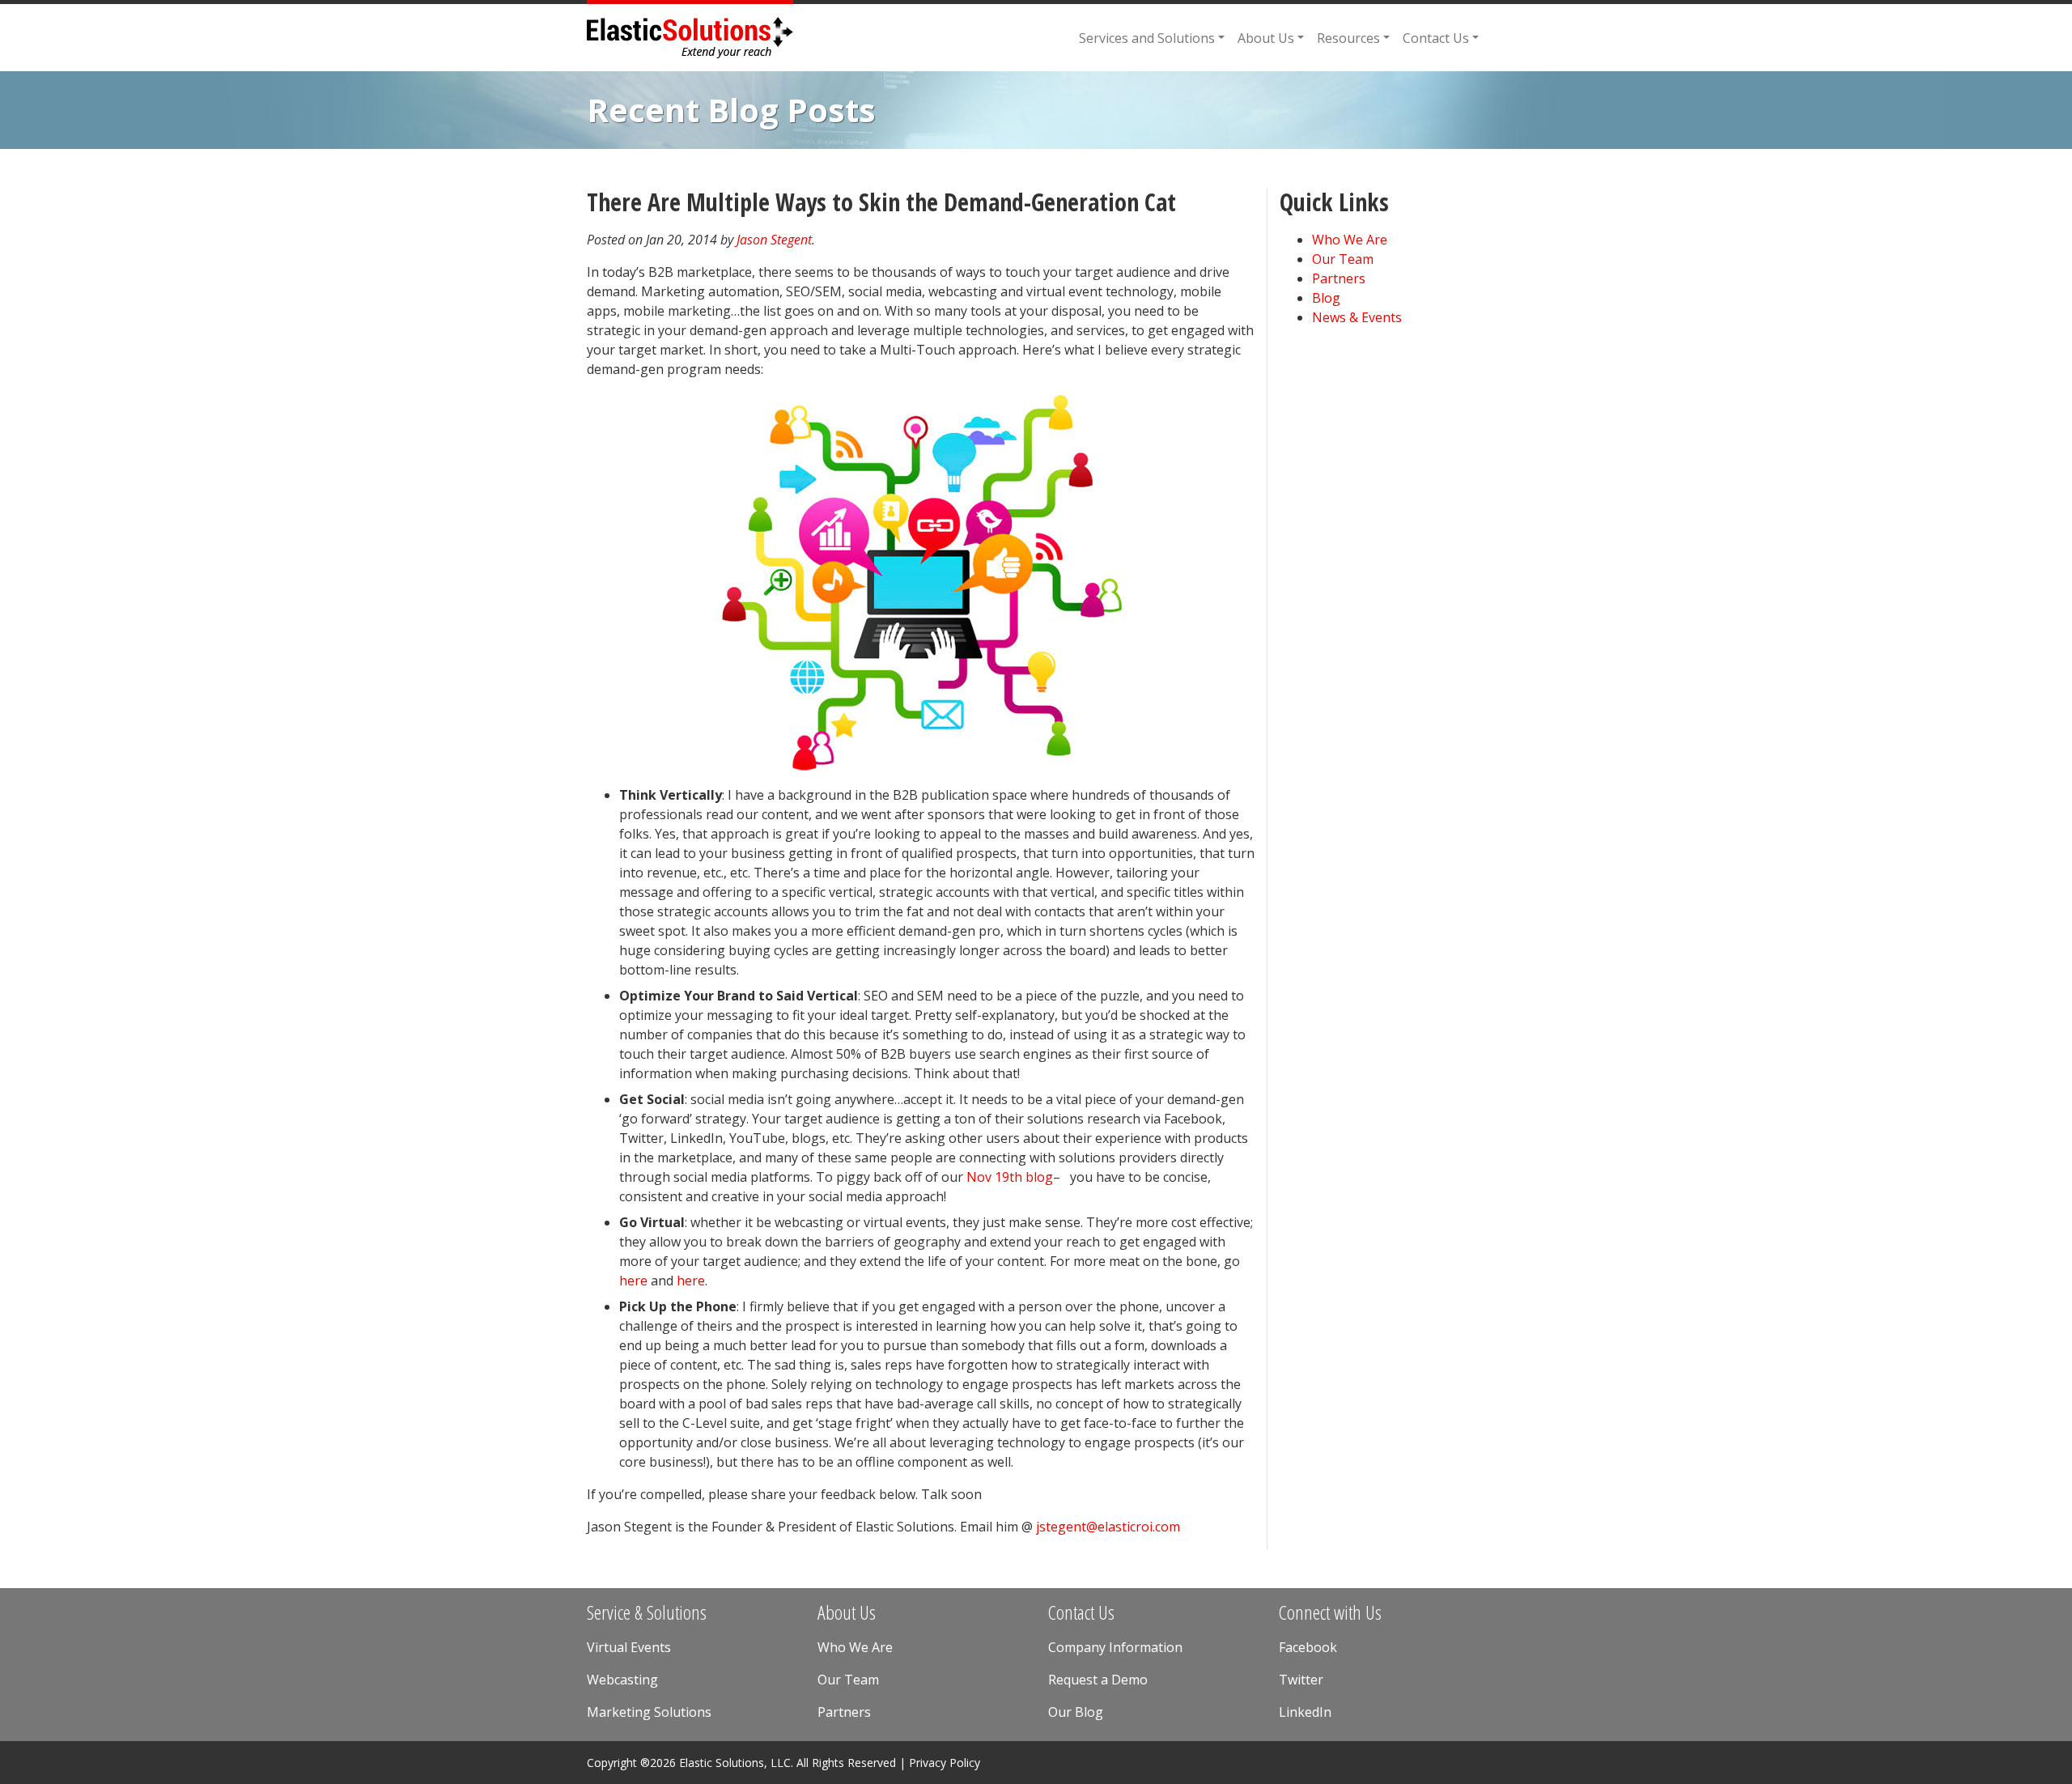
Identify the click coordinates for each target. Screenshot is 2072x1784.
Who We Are (1350, 240)
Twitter (1301, 1680)
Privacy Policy (945, 1763)
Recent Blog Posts (731, 110)
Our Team (1343, 259)
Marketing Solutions (649, 1712)
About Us (1266, 38)
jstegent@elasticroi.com (1108, 1527)
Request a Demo (1098, 1680)
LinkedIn (1305, 1712)
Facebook (1308, 1647)
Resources (1348, 38)
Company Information (1115, 1647)
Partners (1339, 278)
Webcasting (622, 1680)
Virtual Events (629, 1647)
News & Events (1357, 317)
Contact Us (1436, 38)
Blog (1326, 298)
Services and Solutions (1147, 38)
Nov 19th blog (1010, 1177)
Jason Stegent (774, 240)
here (633, 1281)
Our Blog (1076, 1712)
